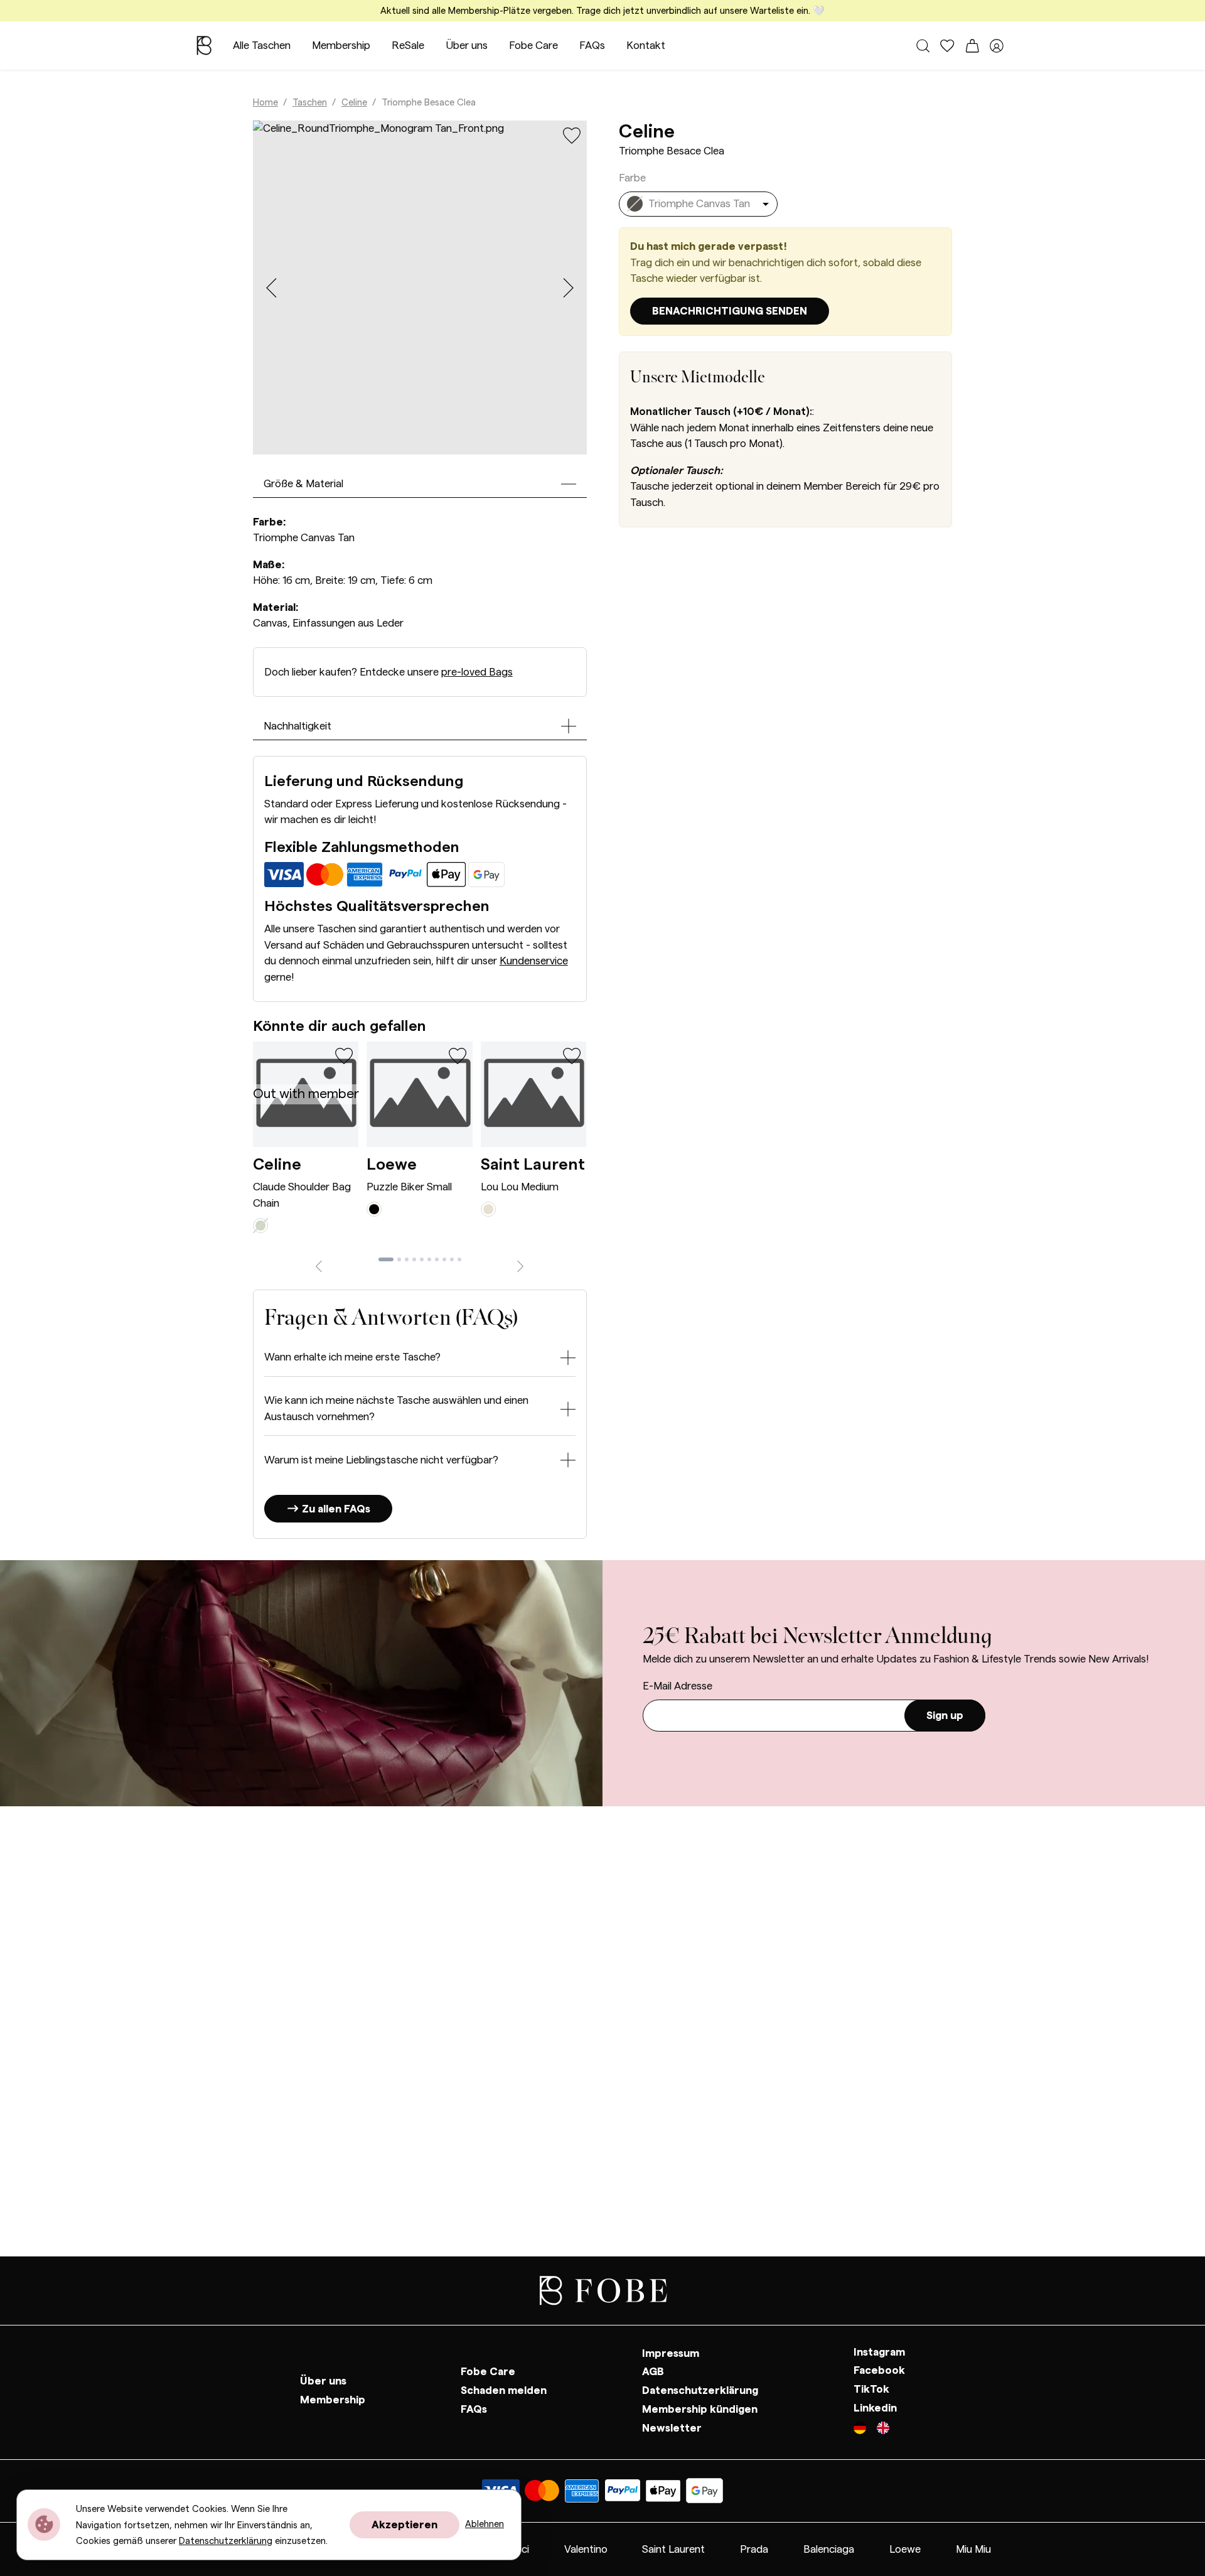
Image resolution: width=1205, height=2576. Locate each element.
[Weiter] (521, 1265)
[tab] (386, 1259)
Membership (341, 46)
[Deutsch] (865, 2430)
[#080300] (374, 1208)
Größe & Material (303, 484)
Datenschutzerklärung (700, 2390)
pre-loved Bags (477, 672)
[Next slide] (568, 288)
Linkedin (875, 2408)
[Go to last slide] (271, 288)
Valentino (586, 2549)
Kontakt (646, 46)
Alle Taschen (262, 46)
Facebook (879, 2371)
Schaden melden (504, 2390)
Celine (354, 103)
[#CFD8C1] (260, 1225)
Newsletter (672, 2428)
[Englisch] (883, 2430)
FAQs (592, 46)
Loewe (392, 1165)
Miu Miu (973, 2549)
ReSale (408, 46)
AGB (653, 2372)
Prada (754, 2549)
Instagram (879, 2352)
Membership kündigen (700, 2409)
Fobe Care (533, 46)
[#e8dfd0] (488, 1208)
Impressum (671, 2353)
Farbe (632, 178)
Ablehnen (485, 2524)
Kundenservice (534, 961)
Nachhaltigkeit (297, 726)
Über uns (467, 46)
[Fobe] (204, 46)
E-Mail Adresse (677, 1686)
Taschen (310, 103)
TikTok (871, 2389)
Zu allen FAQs (335, 1509)
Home (265, 103)
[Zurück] (319, 1265)
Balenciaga (829, 2549)
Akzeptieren (404, 2525)
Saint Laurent (533, 1165)
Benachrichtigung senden (730, 311)
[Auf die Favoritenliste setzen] (572, 135)
